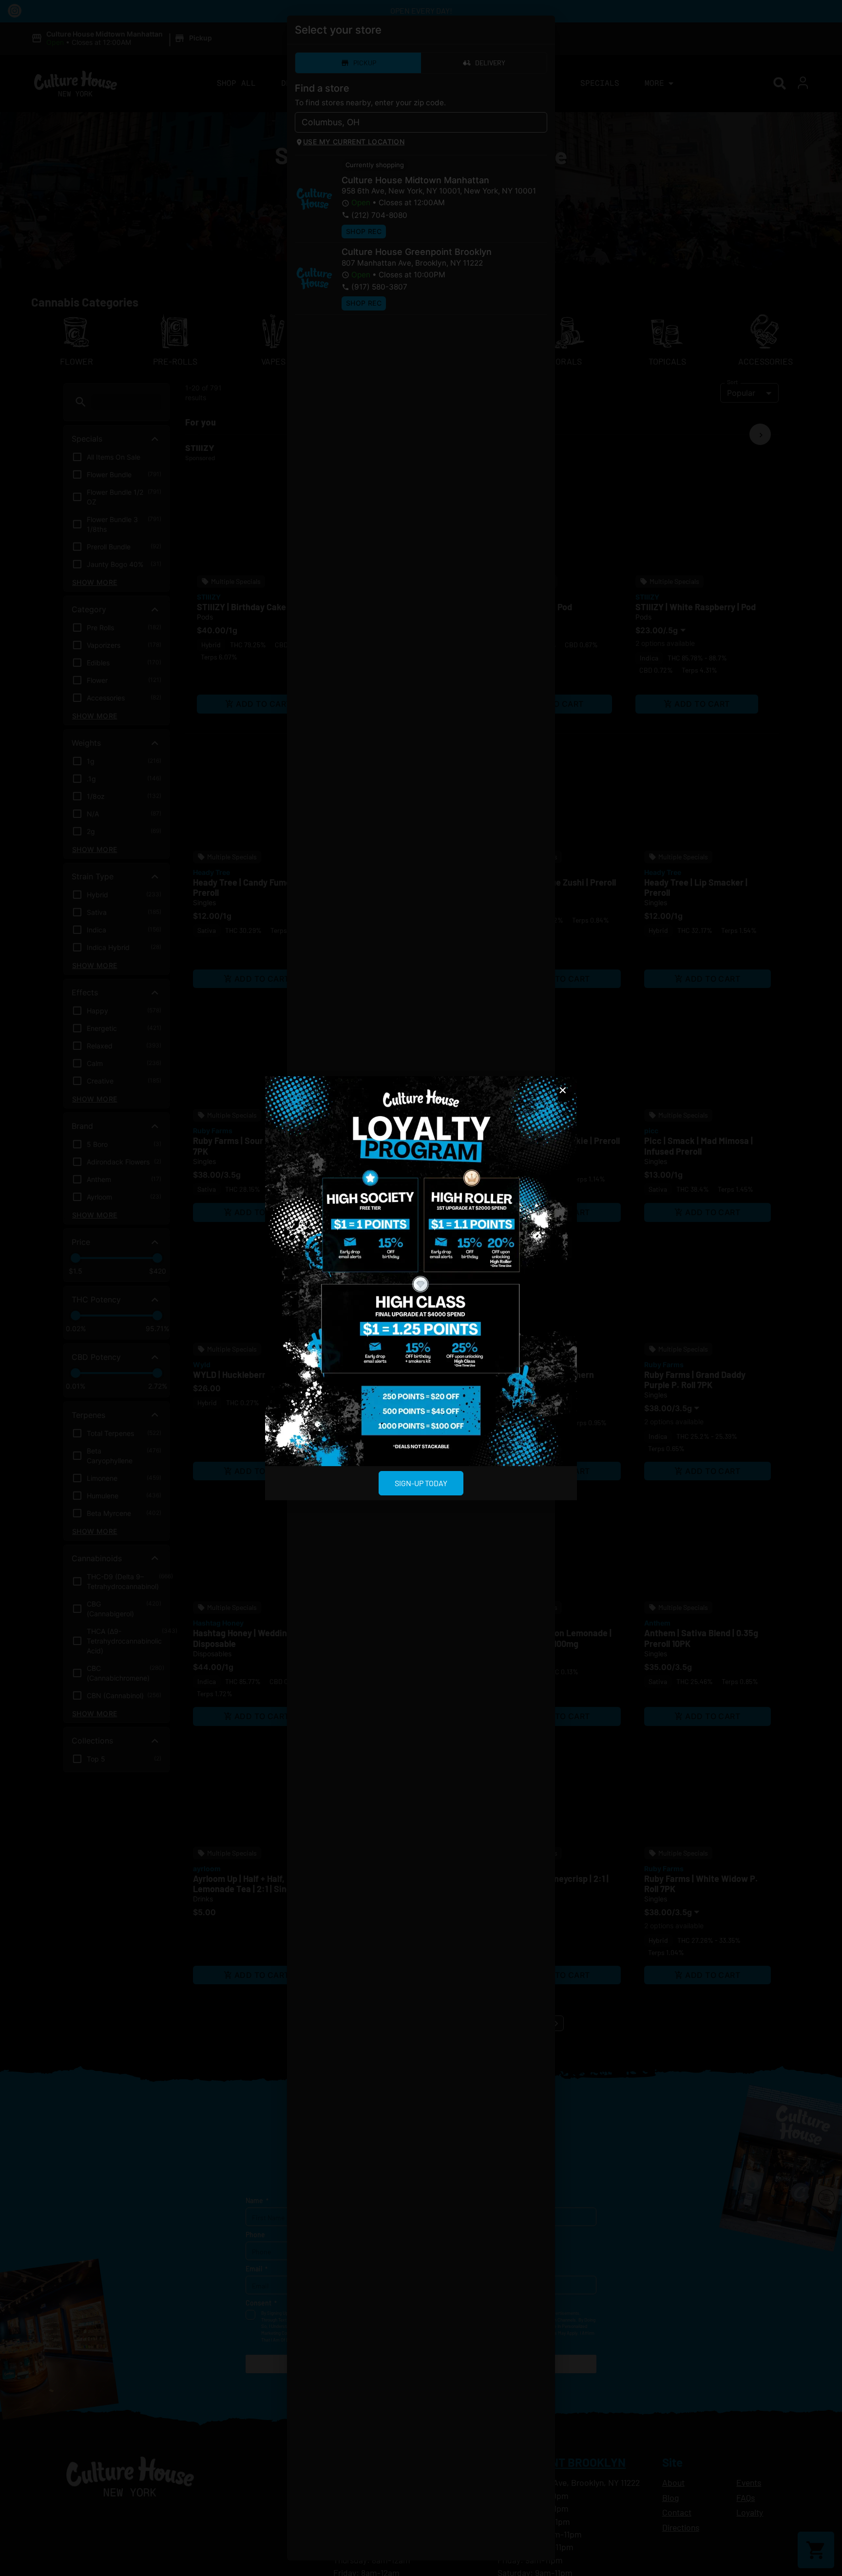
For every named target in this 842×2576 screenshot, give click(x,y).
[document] (421, 1288)
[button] (563, 1090)
